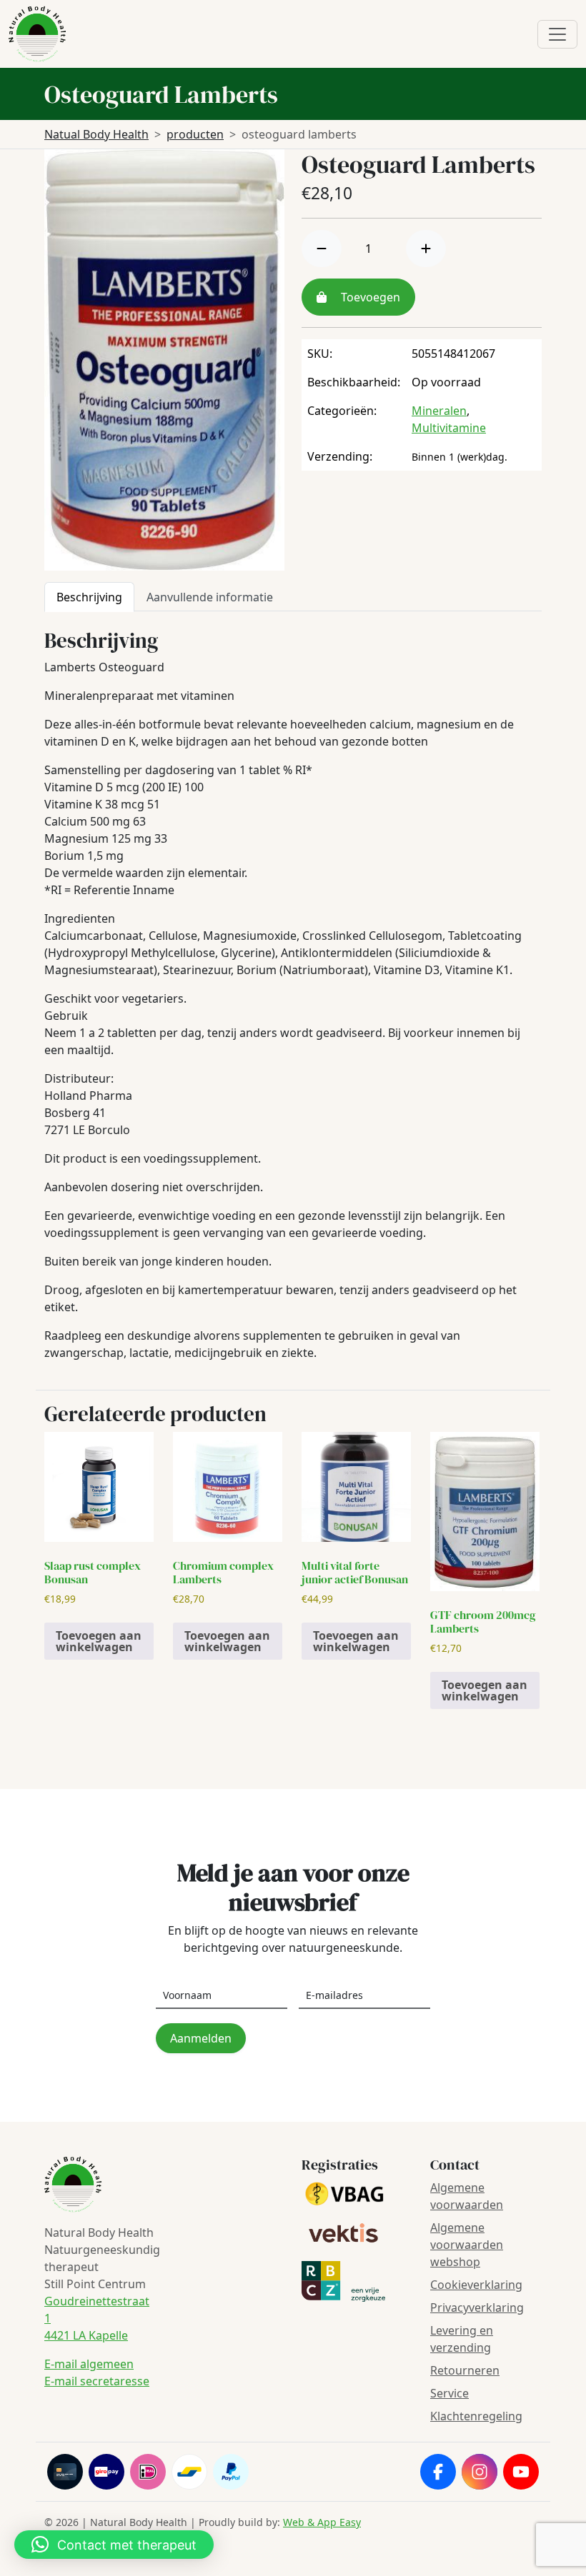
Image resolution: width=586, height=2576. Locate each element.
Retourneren (465, 2370)
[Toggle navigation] (557, 34)
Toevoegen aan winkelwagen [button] (99, 1641)
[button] (114, 2545)
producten (195, 134)
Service (450, 2393)
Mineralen (439, 411)
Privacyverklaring (477, 2307)
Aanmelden (201, 2038)
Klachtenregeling (476, 2416)
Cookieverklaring (476, 2285)
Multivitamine (449, 428)
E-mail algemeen (89, 2364)
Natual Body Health (96, 134)
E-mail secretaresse (97, 2381)
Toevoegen (369, 297)
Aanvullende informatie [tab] (210, 597)
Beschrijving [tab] (89, 597)
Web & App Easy (322, 2522)
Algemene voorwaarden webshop (467, 2245)
